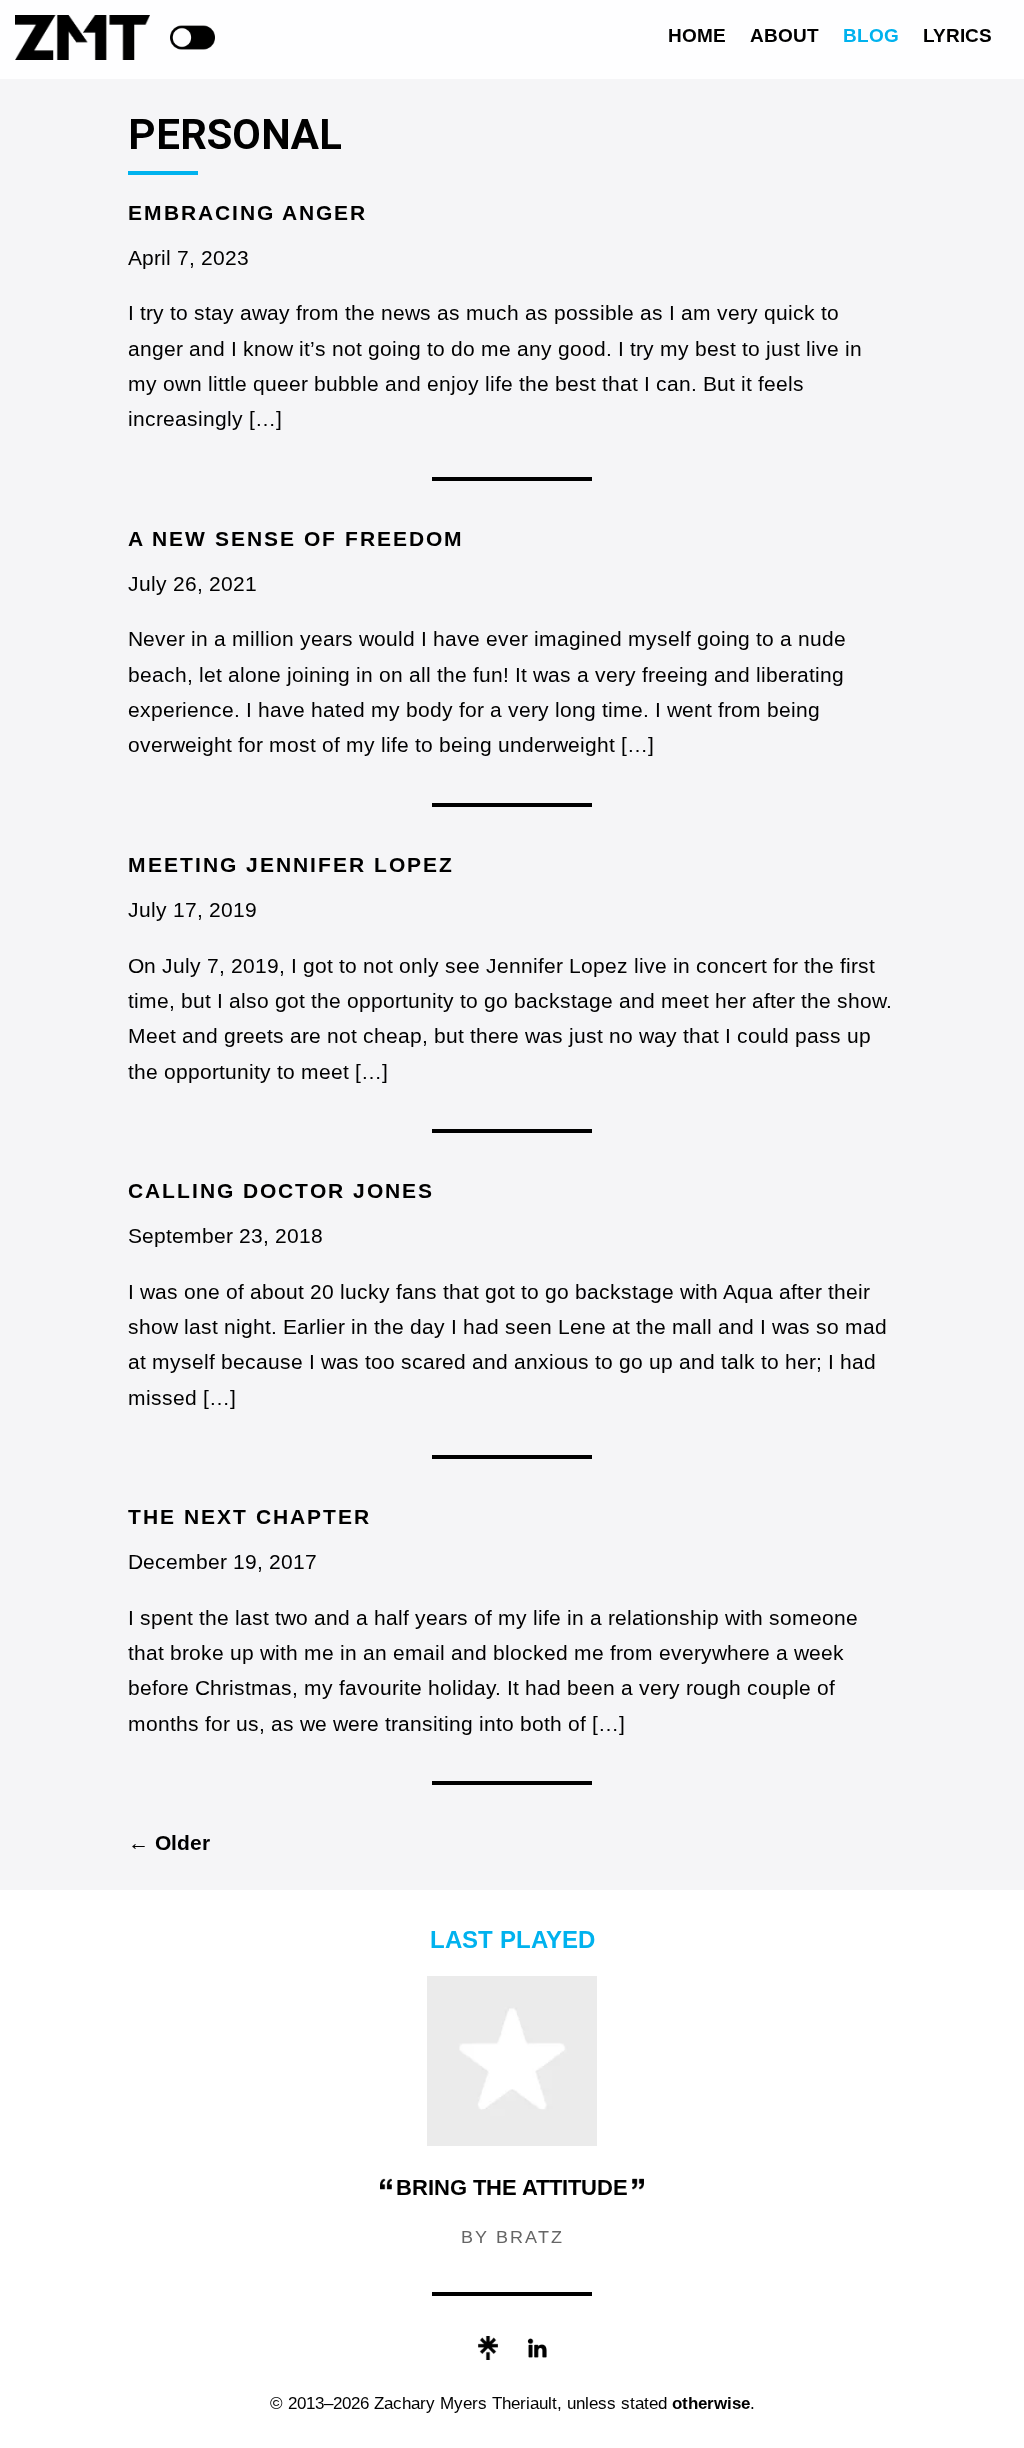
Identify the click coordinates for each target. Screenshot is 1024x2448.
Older (169, 1842)
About (784, 35)
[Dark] (192, 37)
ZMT (82, 37)
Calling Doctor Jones (281, 1190)
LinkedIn (537, 2348)
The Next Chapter (249, 1516)
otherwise (711, 2403)
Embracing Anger (247, 212)
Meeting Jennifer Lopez (291, 864)
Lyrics (957, 35)
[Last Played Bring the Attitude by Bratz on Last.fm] (512, 2140)
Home (697, 35)
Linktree (488, 2348)
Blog (871, 35)
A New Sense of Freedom (296, 538)
